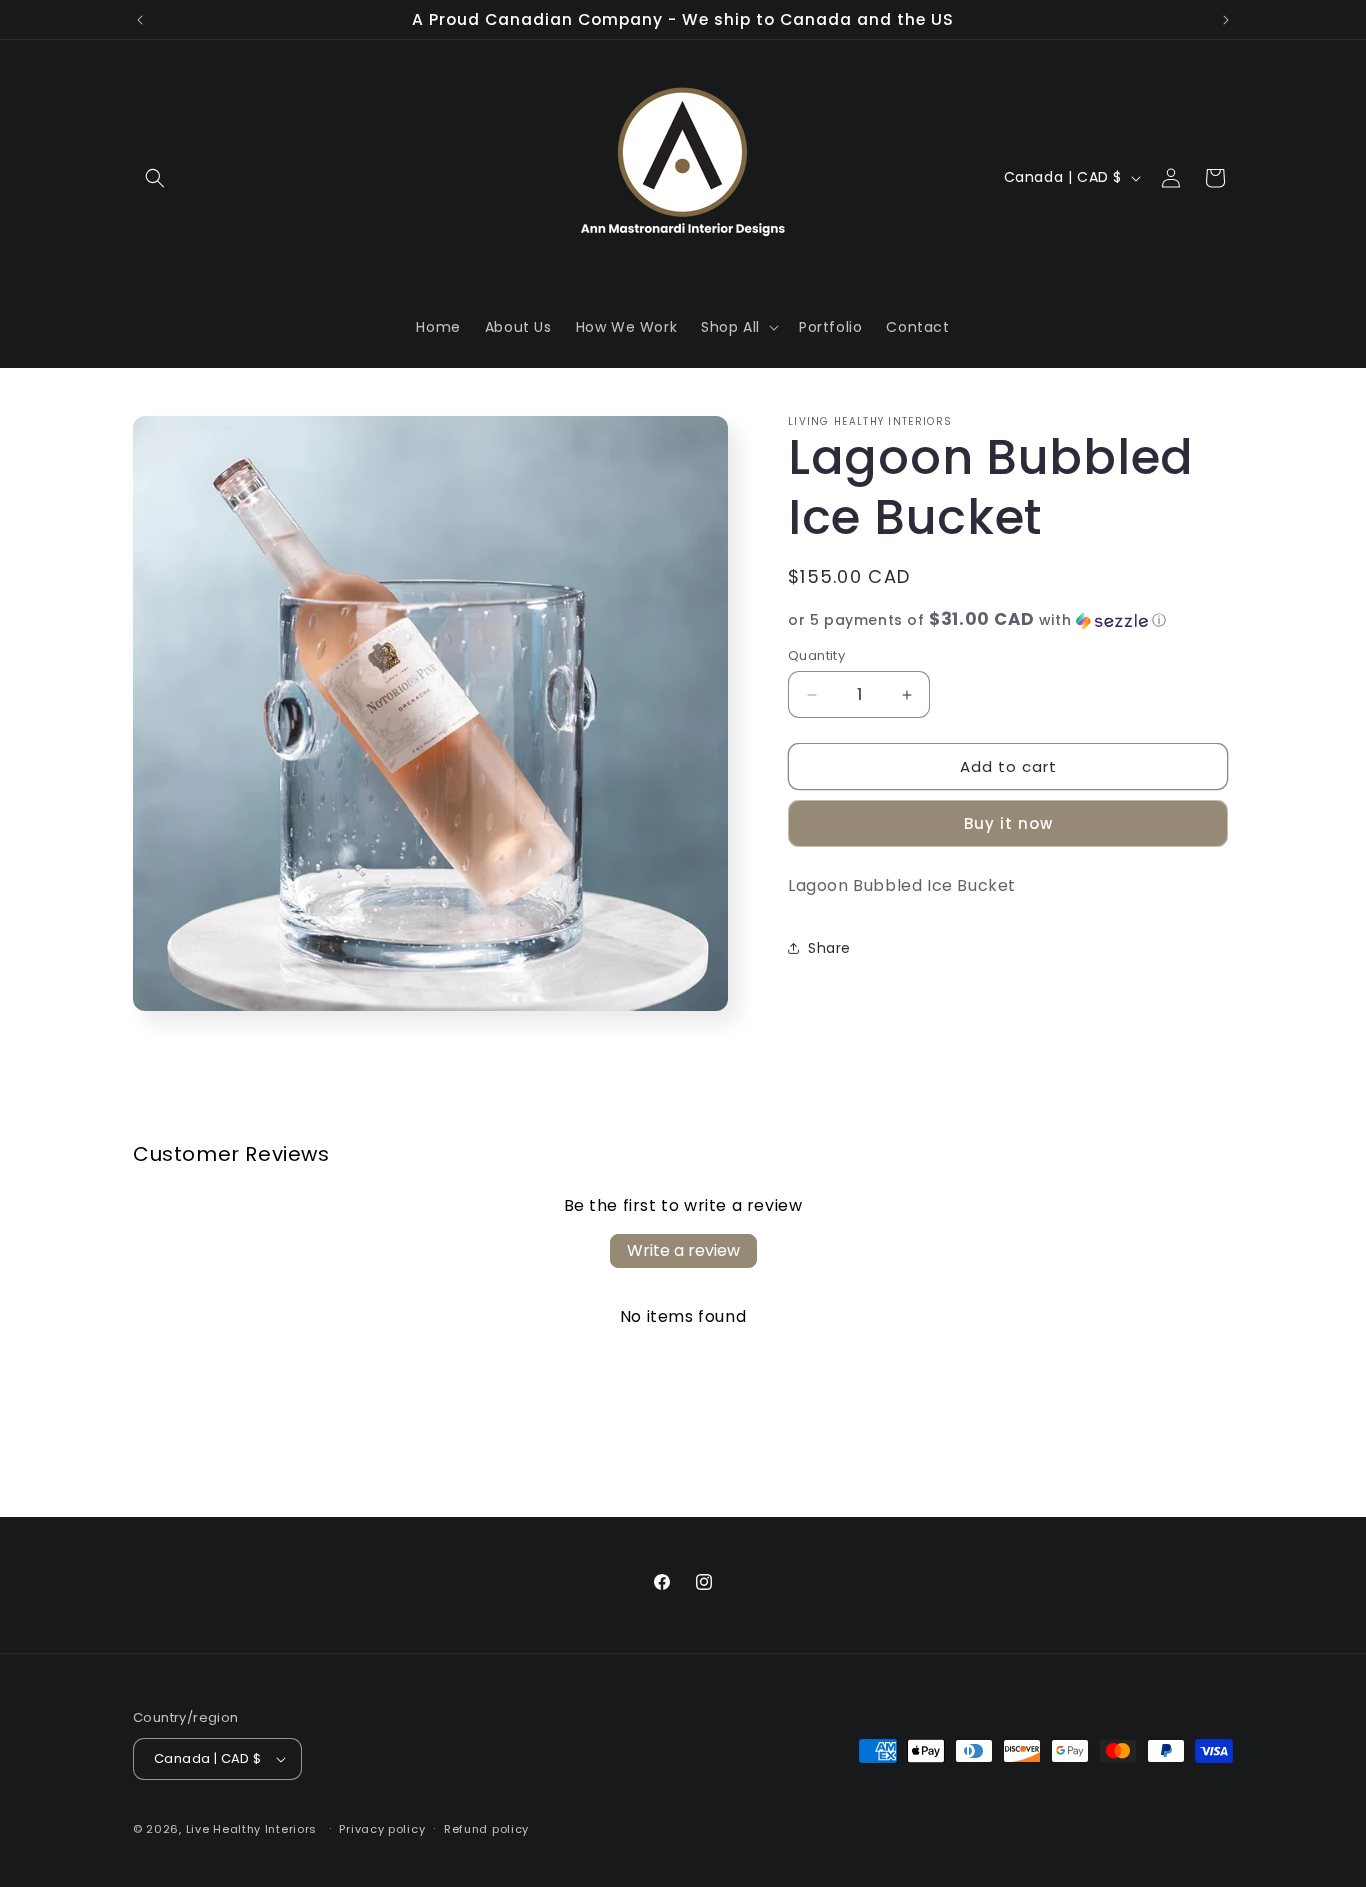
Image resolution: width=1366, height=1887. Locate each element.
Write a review (683, 1250)
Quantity (816, 655)
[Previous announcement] (140, 20)
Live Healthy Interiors (251, 1829)
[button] (155, 178)
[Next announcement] (1226, 20)
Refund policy (486, 1829)
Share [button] (829, 948)
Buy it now (1008, 824)
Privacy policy (382, 1829)
